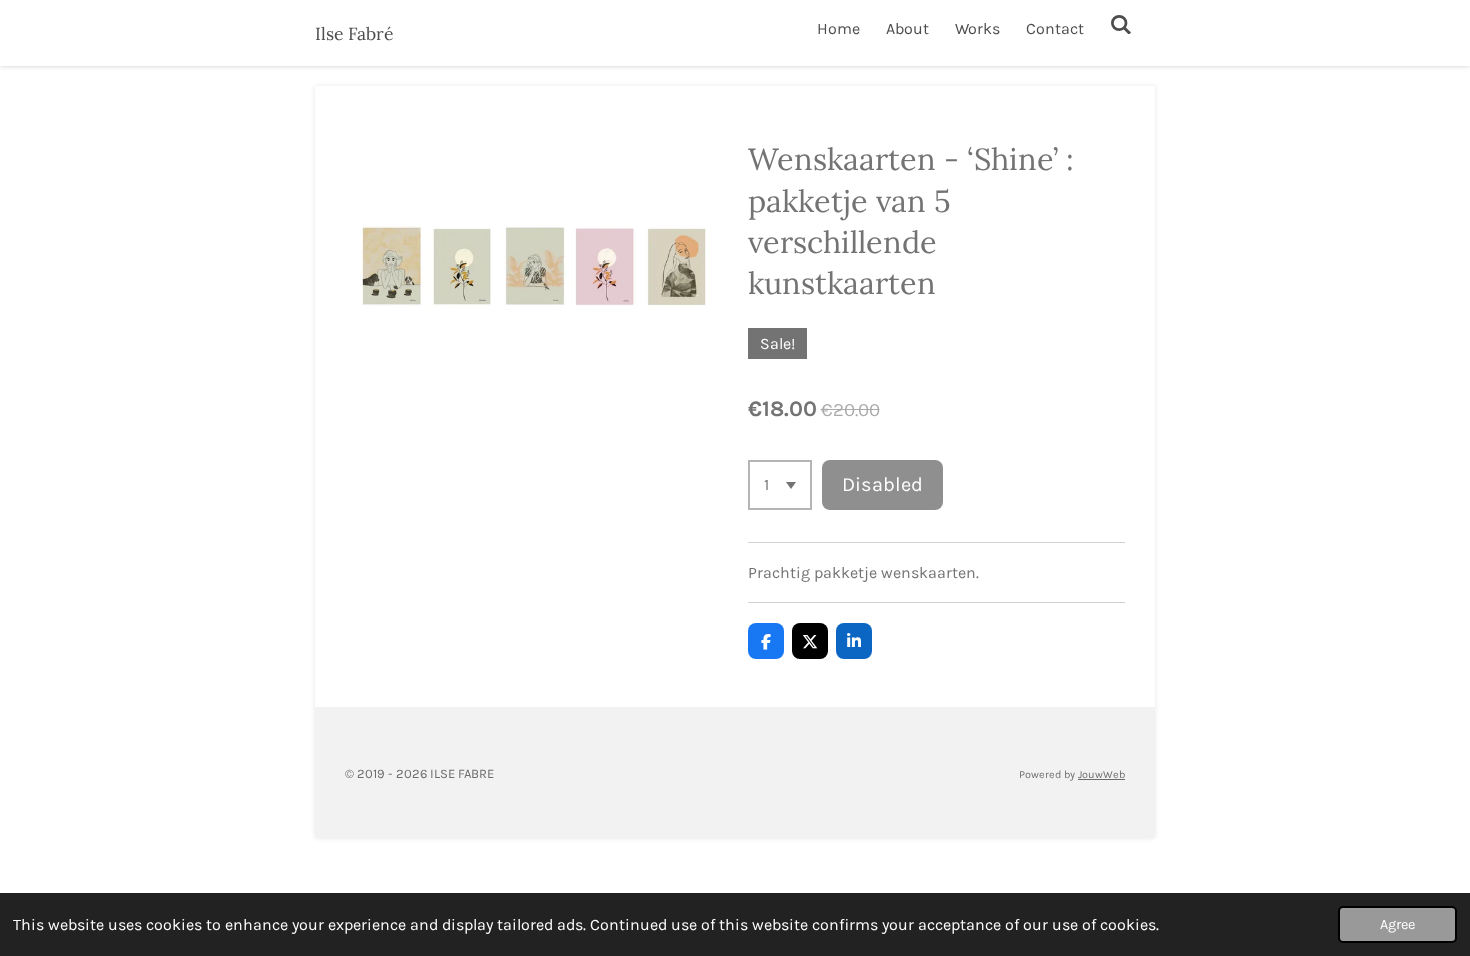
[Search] (1121, 24)
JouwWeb (1101, 774)
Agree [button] (1397, 924)
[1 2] (780, 485)
